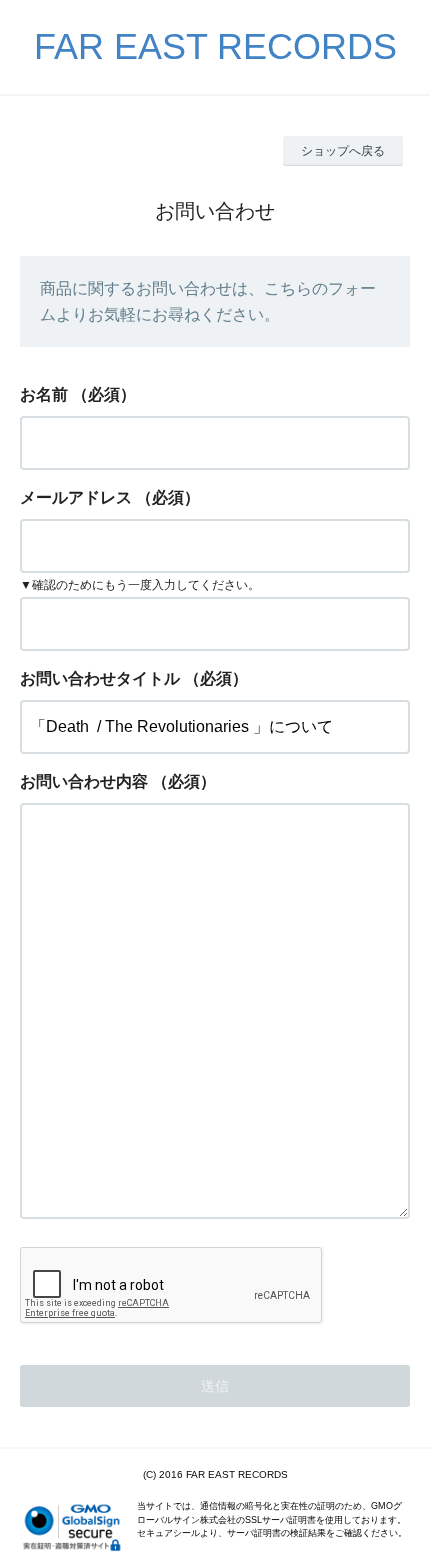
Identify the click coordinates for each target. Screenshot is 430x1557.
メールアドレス (76, 497)
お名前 (44, 394)
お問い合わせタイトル (100, 678)
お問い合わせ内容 (84, 781)
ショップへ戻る (343, 151)
